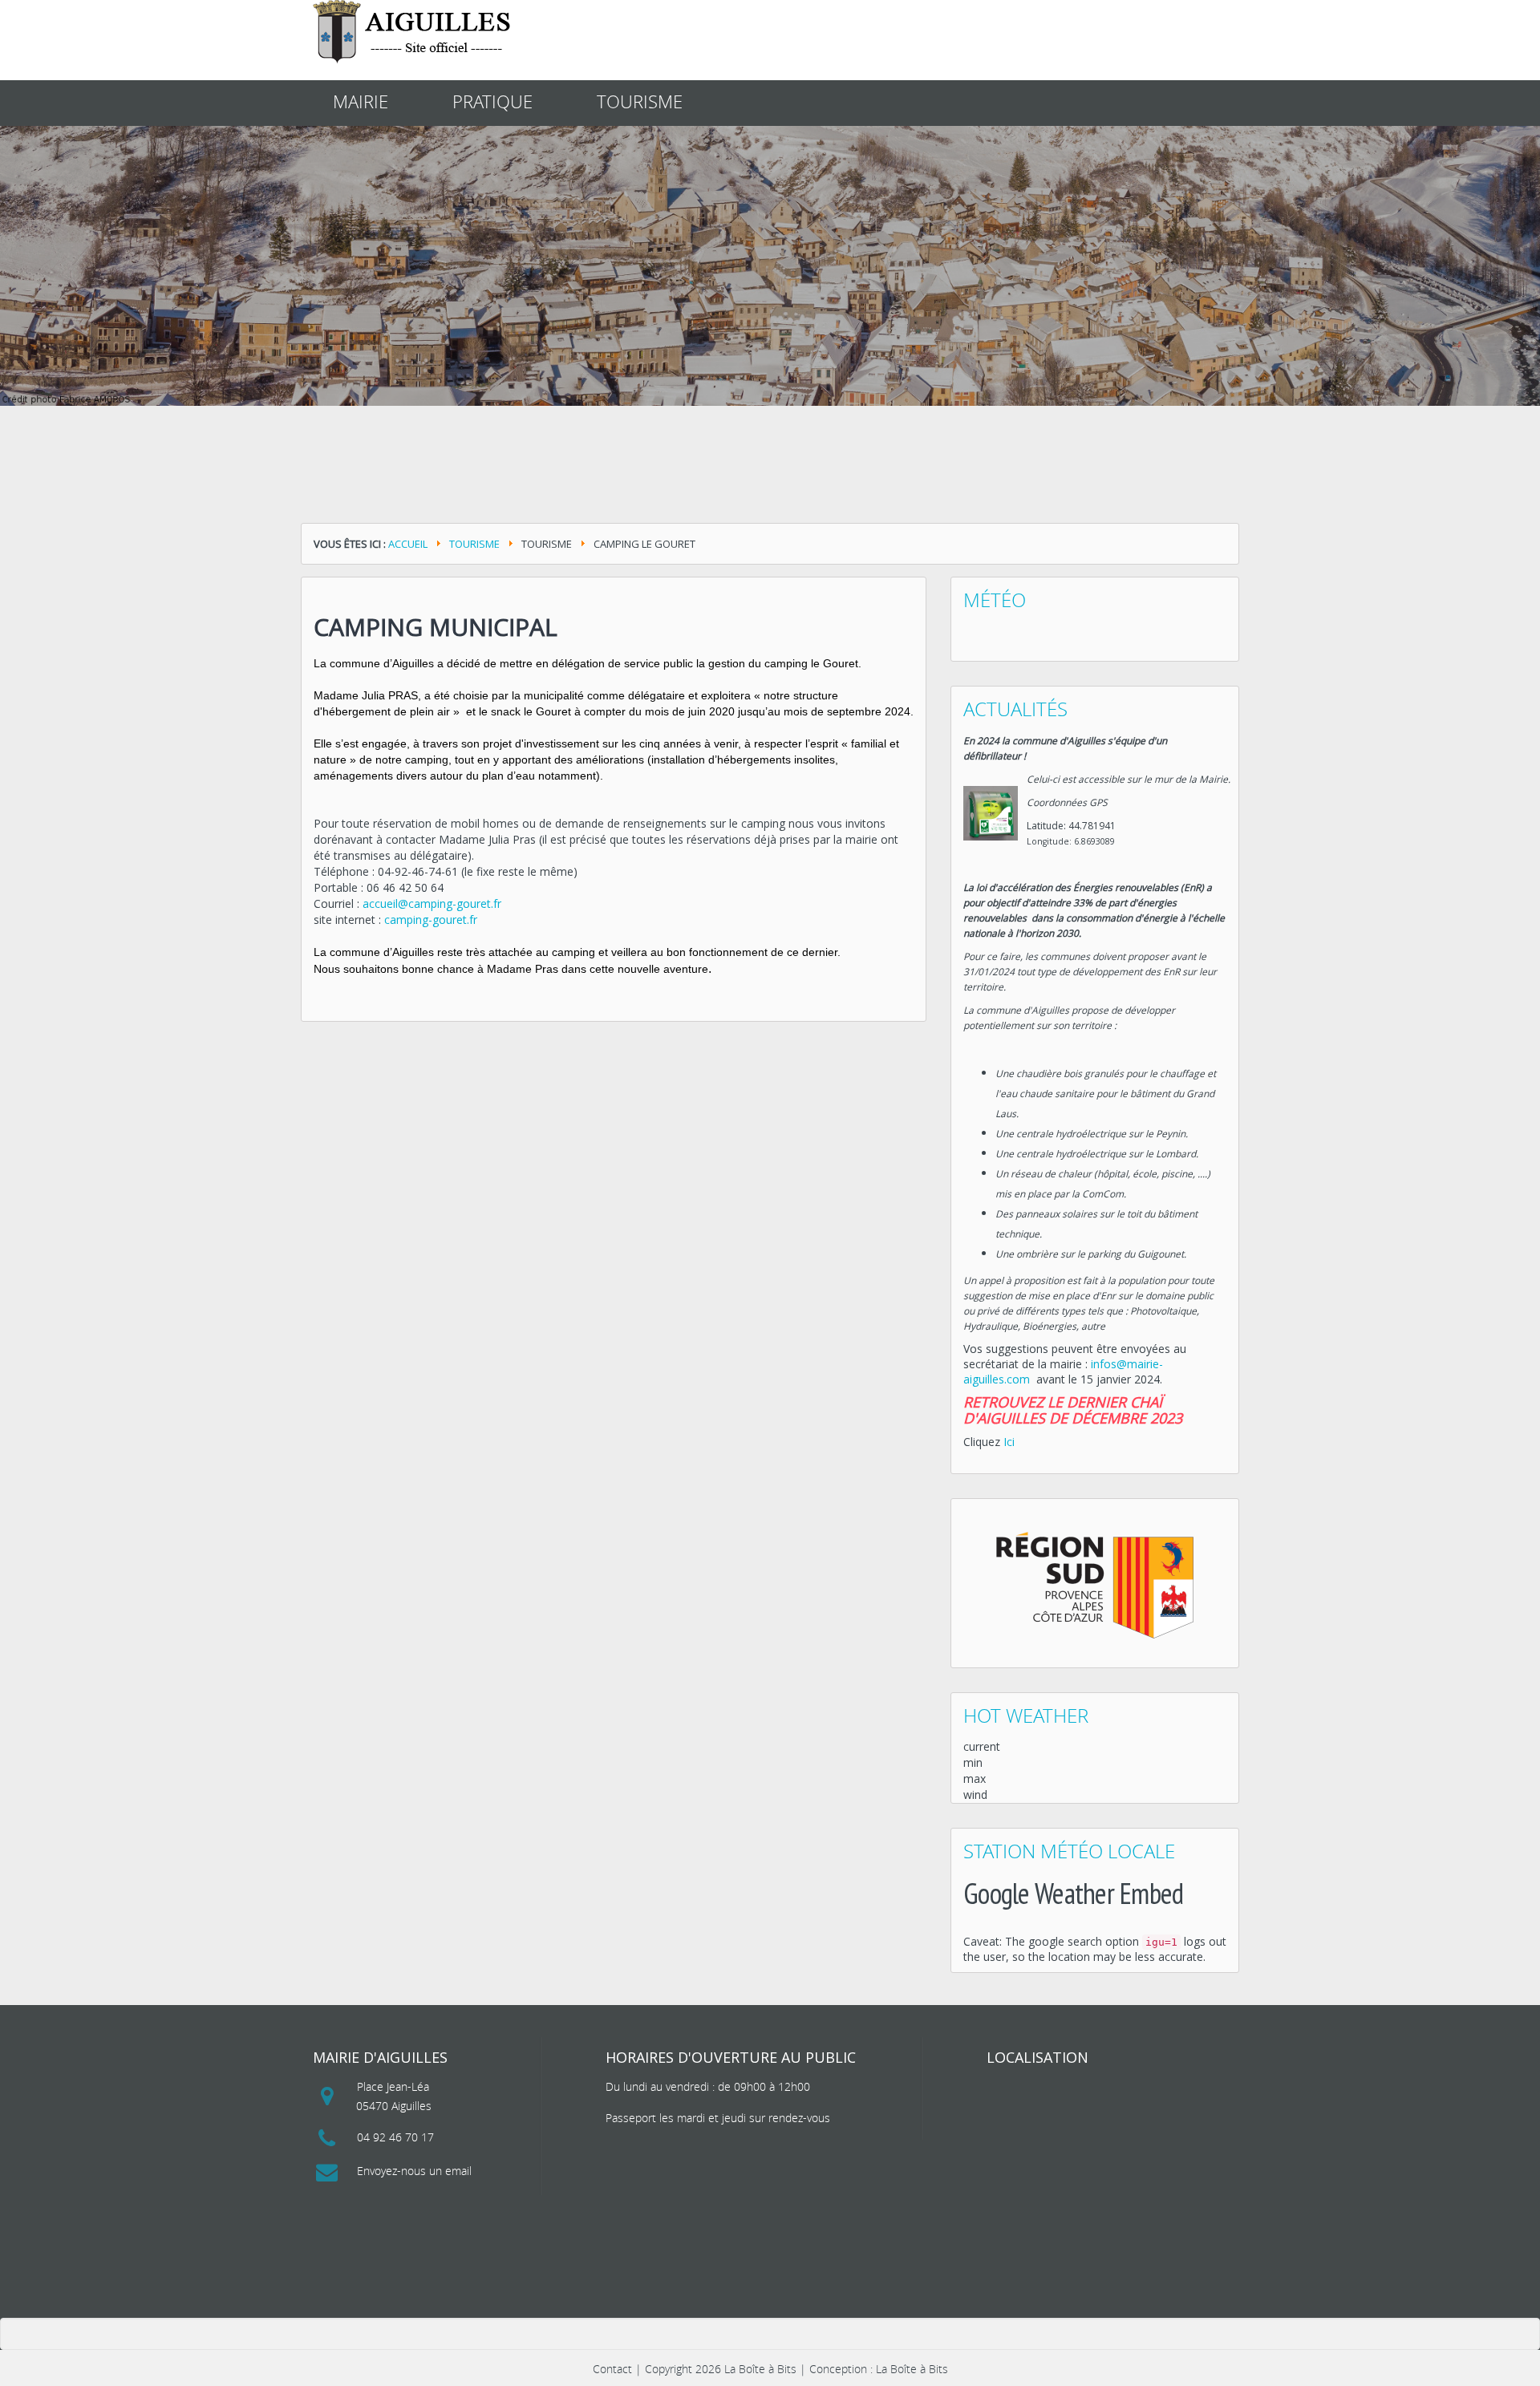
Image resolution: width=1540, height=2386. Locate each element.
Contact (612, 2369)
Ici (1009, 1442)
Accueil (408, 544)
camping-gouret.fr (431, 920)
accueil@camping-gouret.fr (432, 903)
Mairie (361, 101)
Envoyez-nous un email (414, 2171)
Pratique (492, 101)
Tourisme (640, 101)
